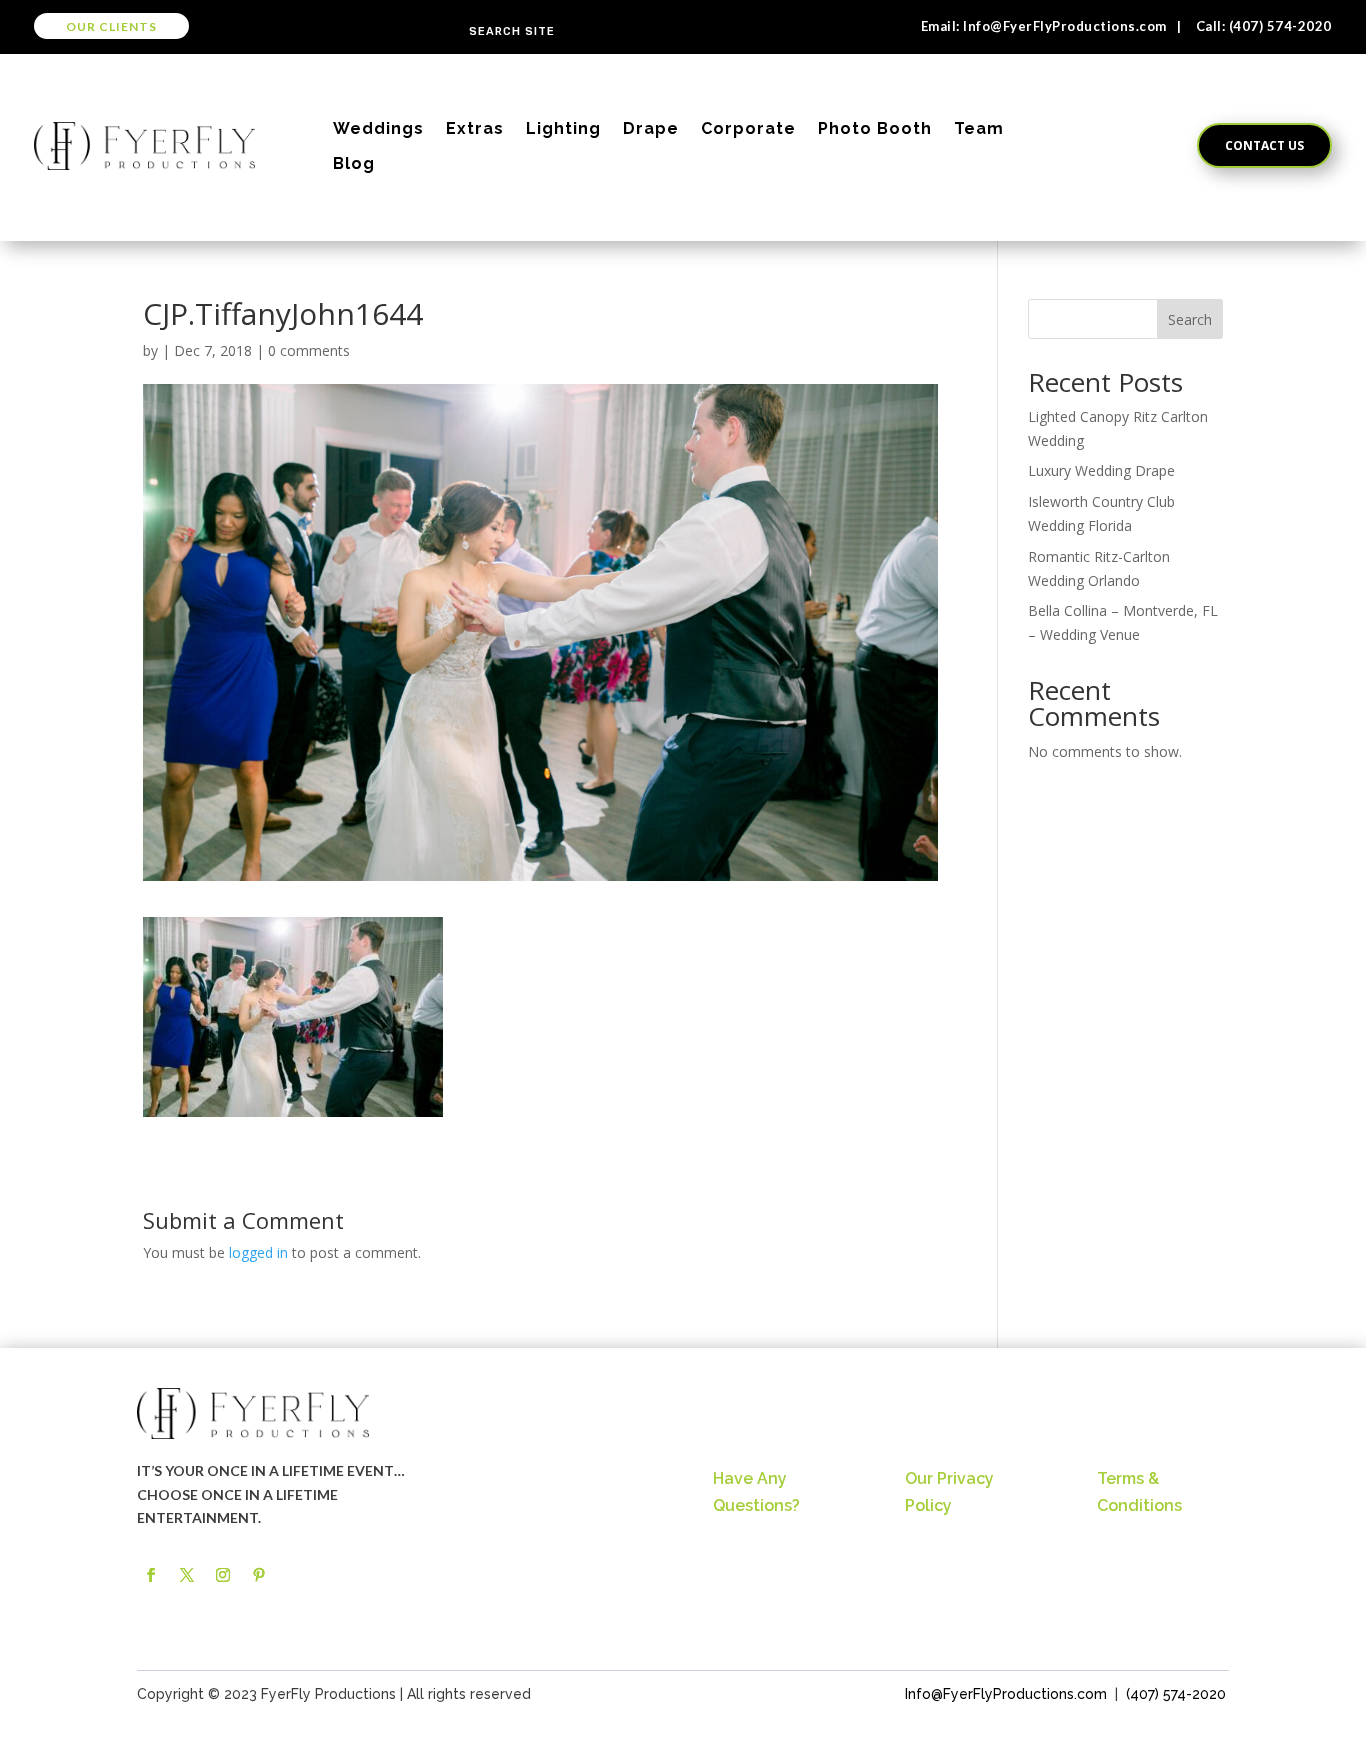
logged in (258, 1252)
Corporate (748, 128)
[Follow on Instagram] (223, 1575)
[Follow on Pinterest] (259, 1575)
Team (979, 128)
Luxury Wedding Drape (1101, 470)
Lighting (563, 128)
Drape (651, 128)
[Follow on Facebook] (151, 1575)
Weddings (378, 128)
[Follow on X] (187, 1575)
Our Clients (111, 26)
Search (1190, 319)
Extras (475, 128)
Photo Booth (875, 128)
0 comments (309, 350)
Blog (354, 163)
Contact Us (1264, 145)
